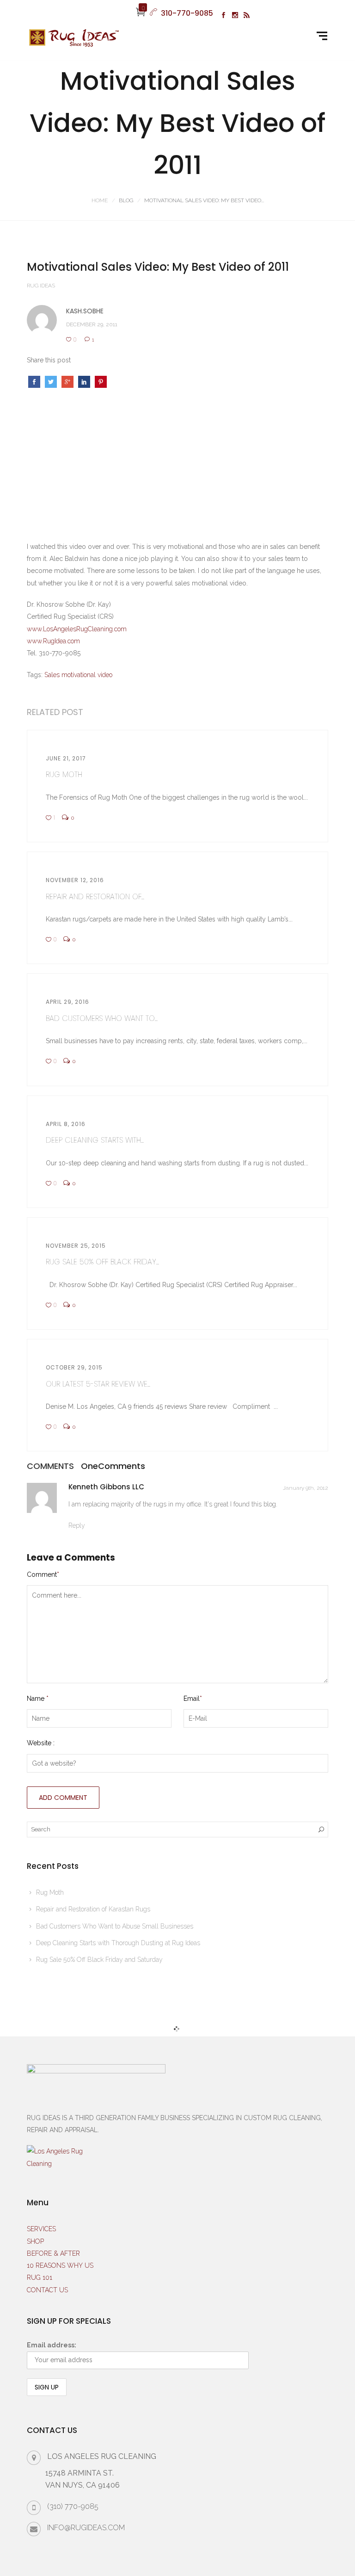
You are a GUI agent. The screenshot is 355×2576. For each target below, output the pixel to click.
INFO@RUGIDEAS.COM (86, 2528)
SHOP (35, 2241)
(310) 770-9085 (73, 2506)
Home (100, 200)
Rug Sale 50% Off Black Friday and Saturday (99, 1960)
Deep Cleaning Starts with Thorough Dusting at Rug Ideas (118, 1943)
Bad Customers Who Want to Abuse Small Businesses (115, 1926)
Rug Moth (50, 1892)
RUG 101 (40, 2277)
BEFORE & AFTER (53, 2253)
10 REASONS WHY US (60, 2265)
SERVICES (41, 2229)
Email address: (52, 2345)
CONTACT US (47, 2290)
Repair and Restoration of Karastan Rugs (93, 1909)
